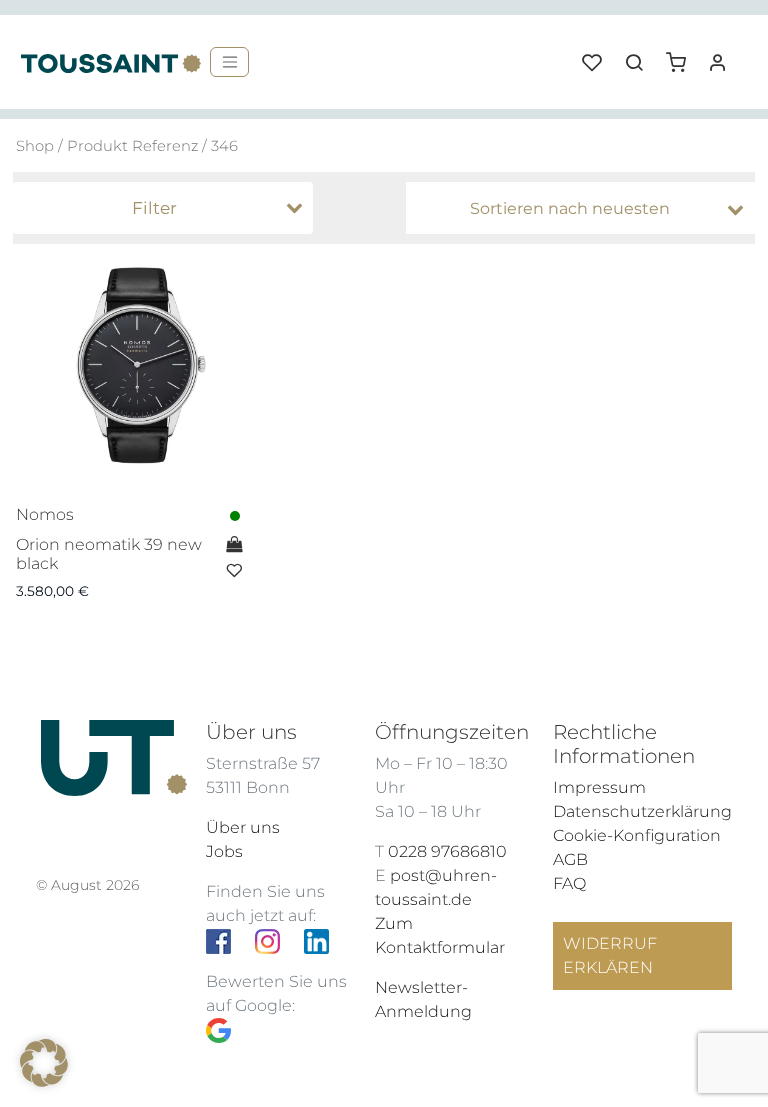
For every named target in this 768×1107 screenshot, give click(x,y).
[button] (683, 55)
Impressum (599, 787)
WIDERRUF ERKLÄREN (610, 955)
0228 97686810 (447, 851)
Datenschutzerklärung (642, 811)
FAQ (569, 883)
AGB (570, 859)
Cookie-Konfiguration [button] (637, 835)
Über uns (243, 827)
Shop (35, 146)
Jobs (224, 851)
